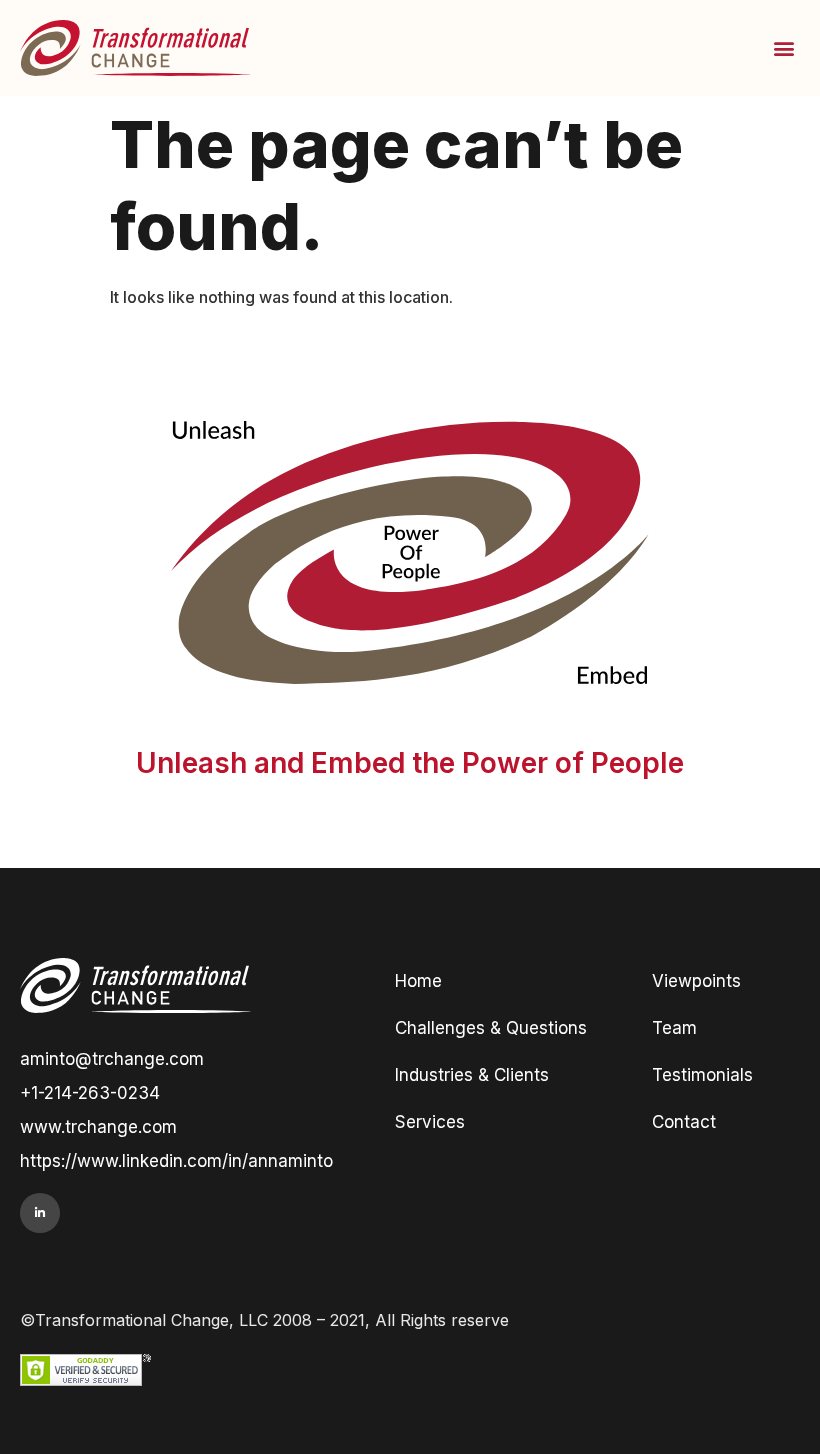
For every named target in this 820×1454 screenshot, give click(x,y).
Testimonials (702, 1075)
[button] (783, 47)
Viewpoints (696, 981)
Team (674, 1028)
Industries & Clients (472, 1075)
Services (430, 1122)
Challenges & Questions (491, 1028)
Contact (684, 1122)
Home (418, 981)
